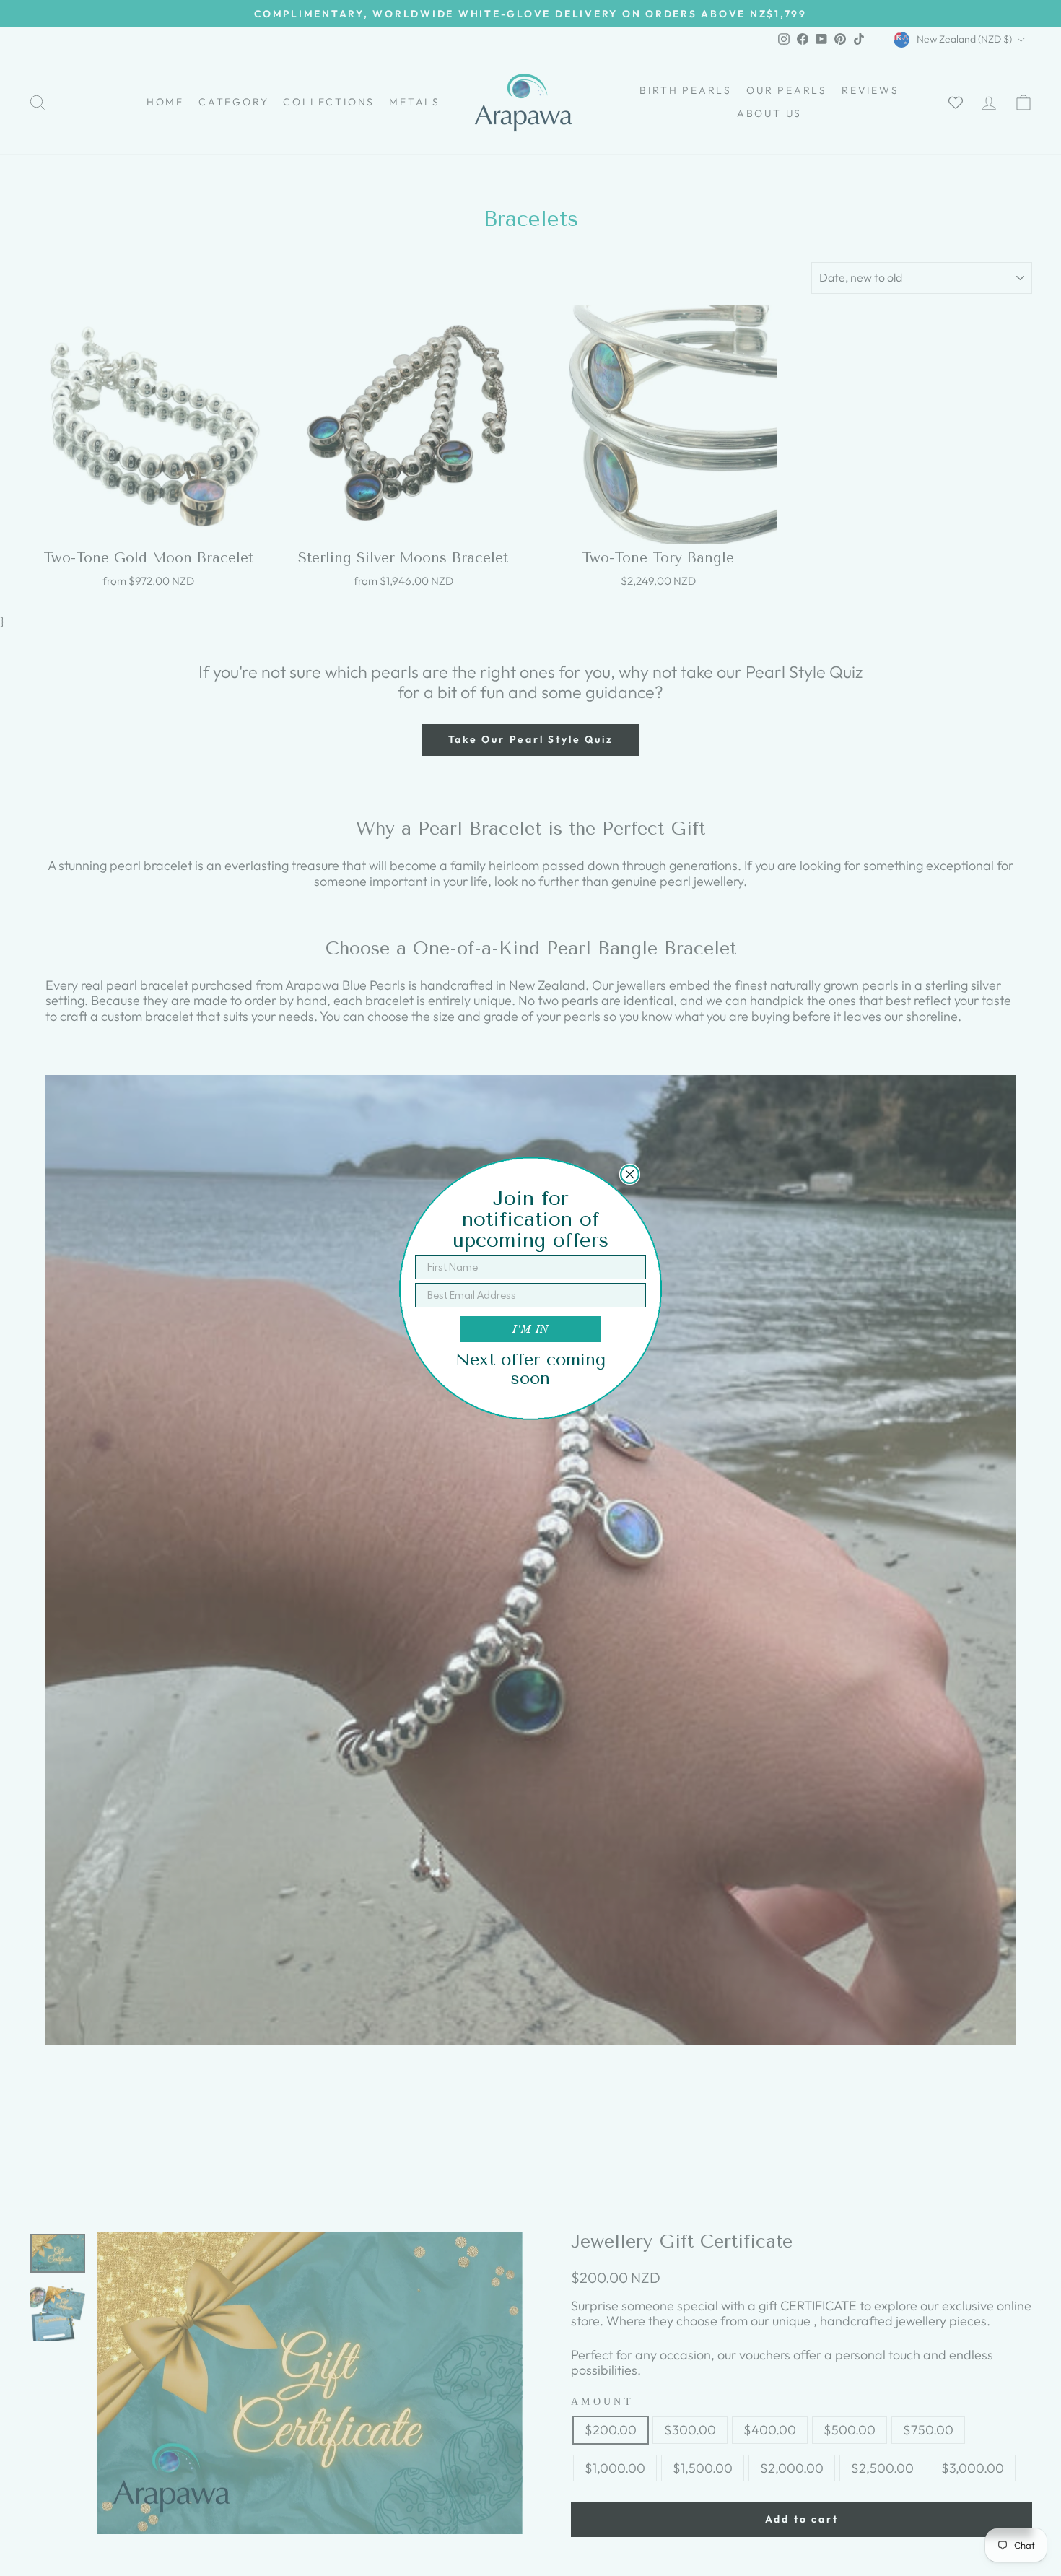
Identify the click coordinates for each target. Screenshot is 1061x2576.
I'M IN (530, 1329)
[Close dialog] (630, 1174)
